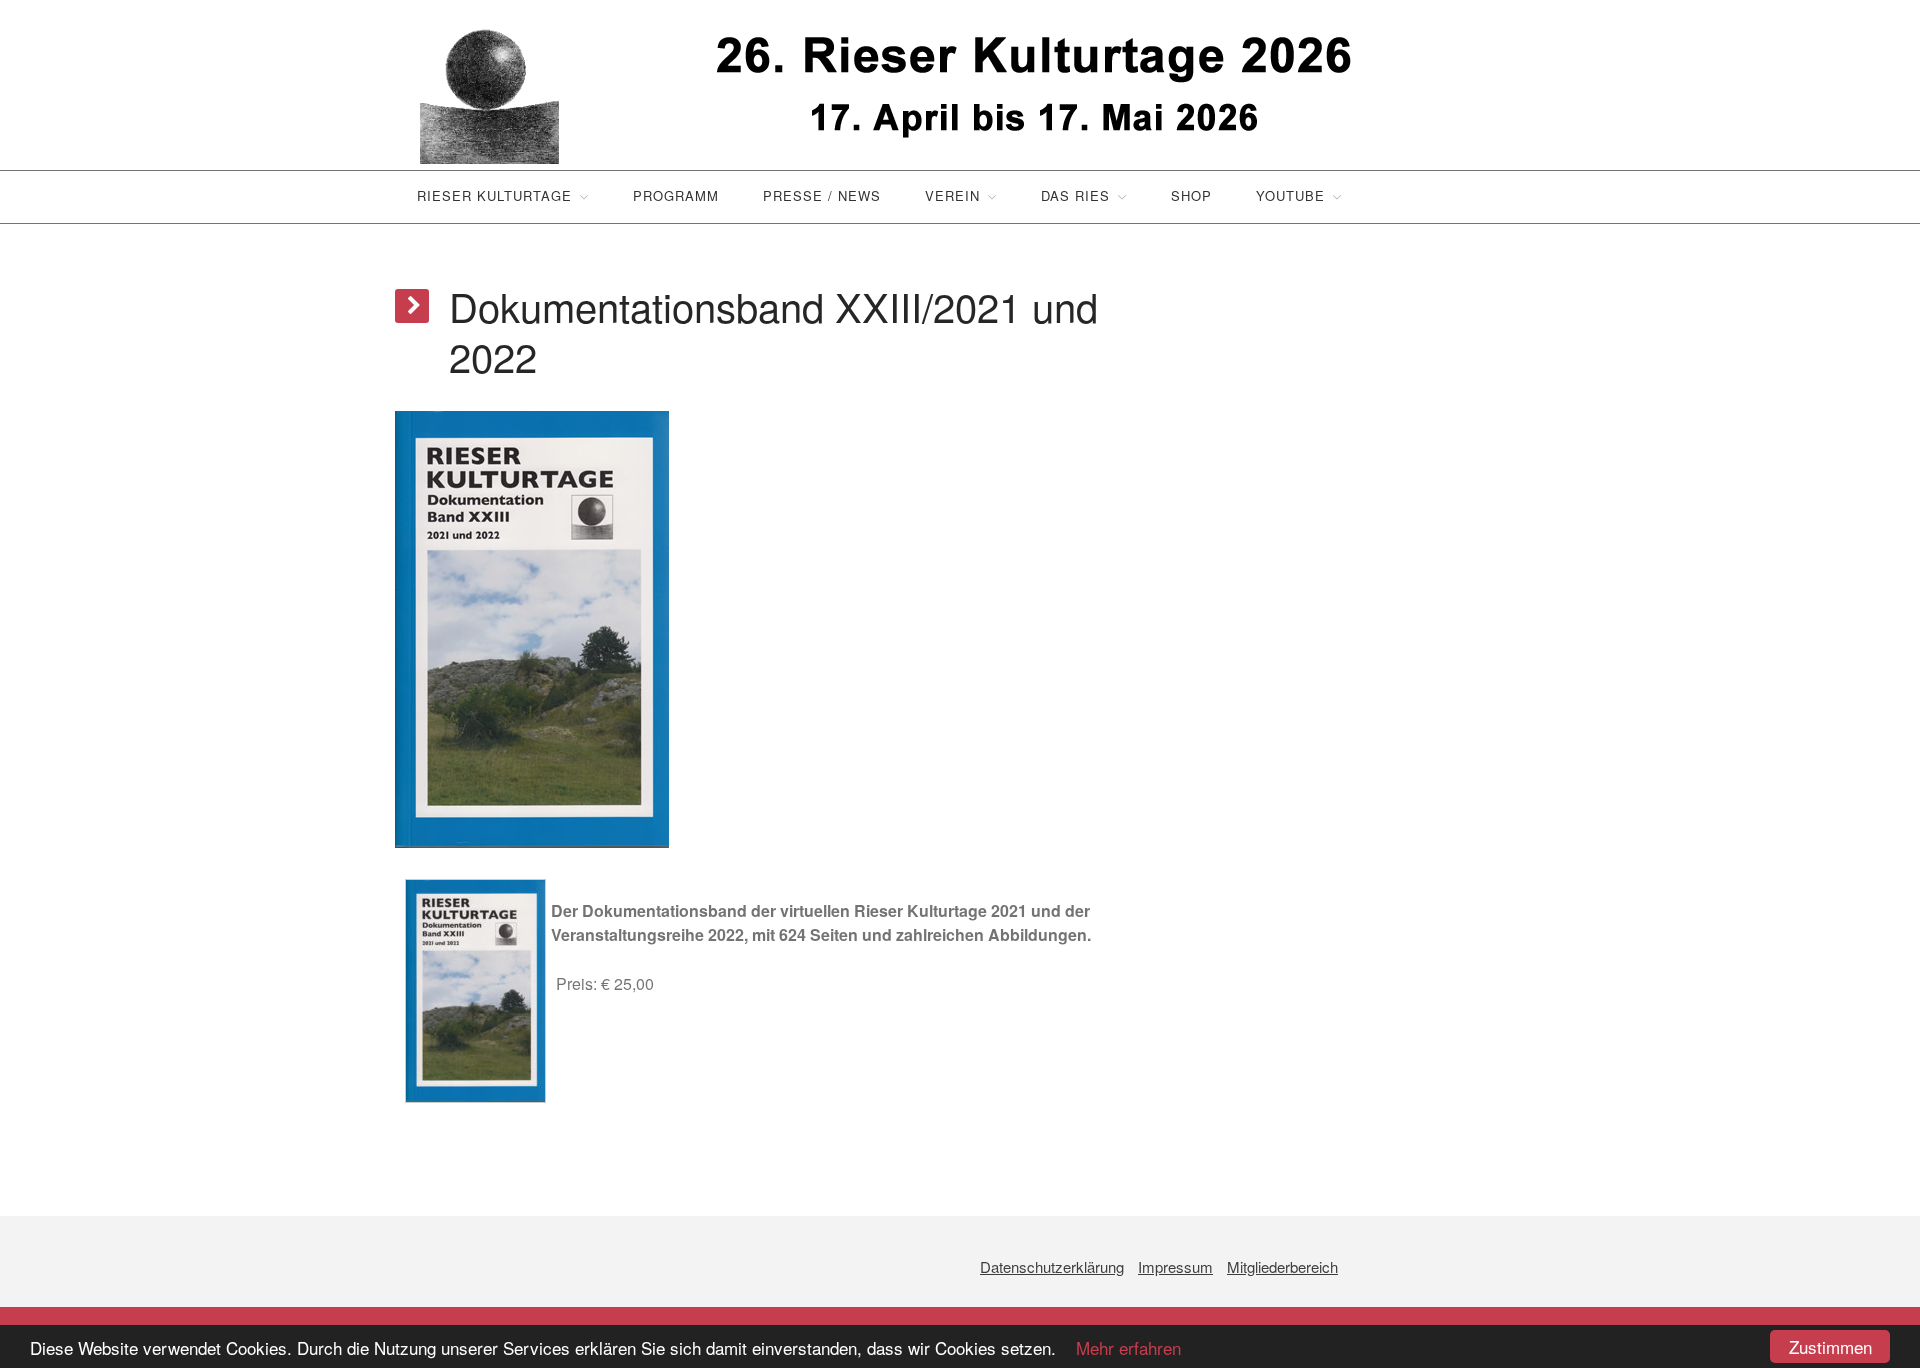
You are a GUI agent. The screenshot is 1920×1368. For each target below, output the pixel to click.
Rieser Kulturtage (494, 195)
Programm (676, 195)
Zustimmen (1830, 1346)
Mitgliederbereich (1282, 1266)
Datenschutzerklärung (1052, 1266)
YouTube (1290, 195)
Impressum (1175, 1266)
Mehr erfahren (1121, 1347)
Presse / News (822, 195)
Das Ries (1075, 195)
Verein (952, 195)
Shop (1191, 195)
